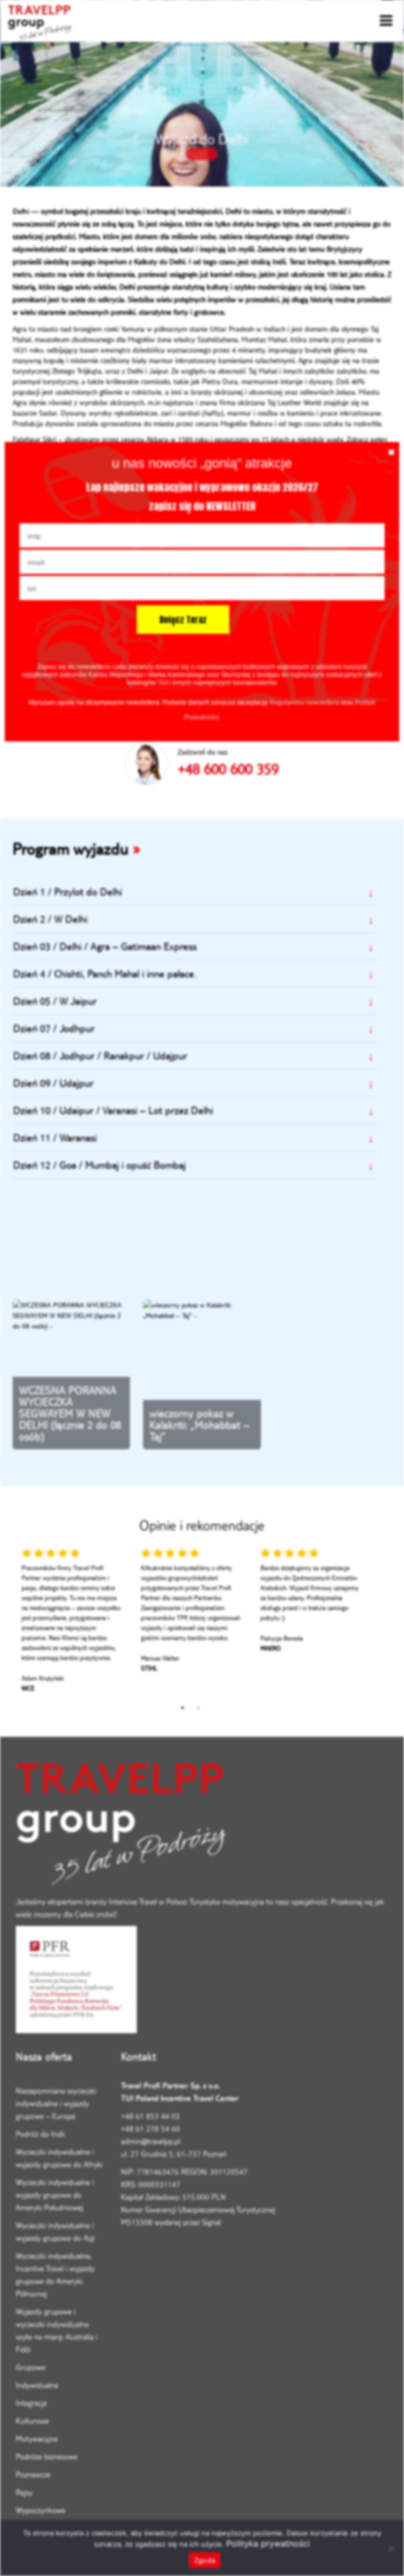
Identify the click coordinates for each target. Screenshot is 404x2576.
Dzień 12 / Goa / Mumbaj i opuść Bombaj (99, 1165)
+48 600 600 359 (228, 769)
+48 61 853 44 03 (150, 2116)
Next (377, 1623)
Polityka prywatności (268, 2543)
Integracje (31, 2403)
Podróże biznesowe (47, 2456)
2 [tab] (198, 1708)
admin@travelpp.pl (151, 2141)
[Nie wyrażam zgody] (391, 2548)
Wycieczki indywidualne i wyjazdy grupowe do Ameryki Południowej (55, 2195)
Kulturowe (32, 2421)
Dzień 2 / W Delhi (50, 919)
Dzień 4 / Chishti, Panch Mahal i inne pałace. (105, 973)
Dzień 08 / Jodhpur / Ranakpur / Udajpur (100, 1055)
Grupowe (31, 2367)
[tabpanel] (72, 1623)
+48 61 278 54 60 (150, 2129)
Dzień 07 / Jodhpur (54, 1028)
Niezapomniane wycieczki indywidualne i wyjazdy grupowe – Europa (56, 2103)
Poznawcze (33, 2474)
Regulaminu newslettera (304, 703)
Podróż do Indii (40, 2134)
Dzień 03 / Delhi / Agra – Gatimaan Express (105, 946)
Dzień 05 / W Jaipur (55, 1001)
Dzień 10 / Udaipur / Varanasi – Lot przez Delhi (113, 1110)
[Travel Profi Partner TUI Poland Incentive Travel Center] (202, 1827)
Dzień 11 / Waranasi (55, 1137)
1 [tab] (183, 1708)
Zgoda (205, 2560)
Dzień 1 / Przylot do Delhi (68, 892)
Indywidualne (37, 2385)
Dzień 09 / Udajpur (53, 1083)
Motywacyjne (37, 2439)
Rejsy (24, 2492)
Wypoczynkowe (41, 2510)
